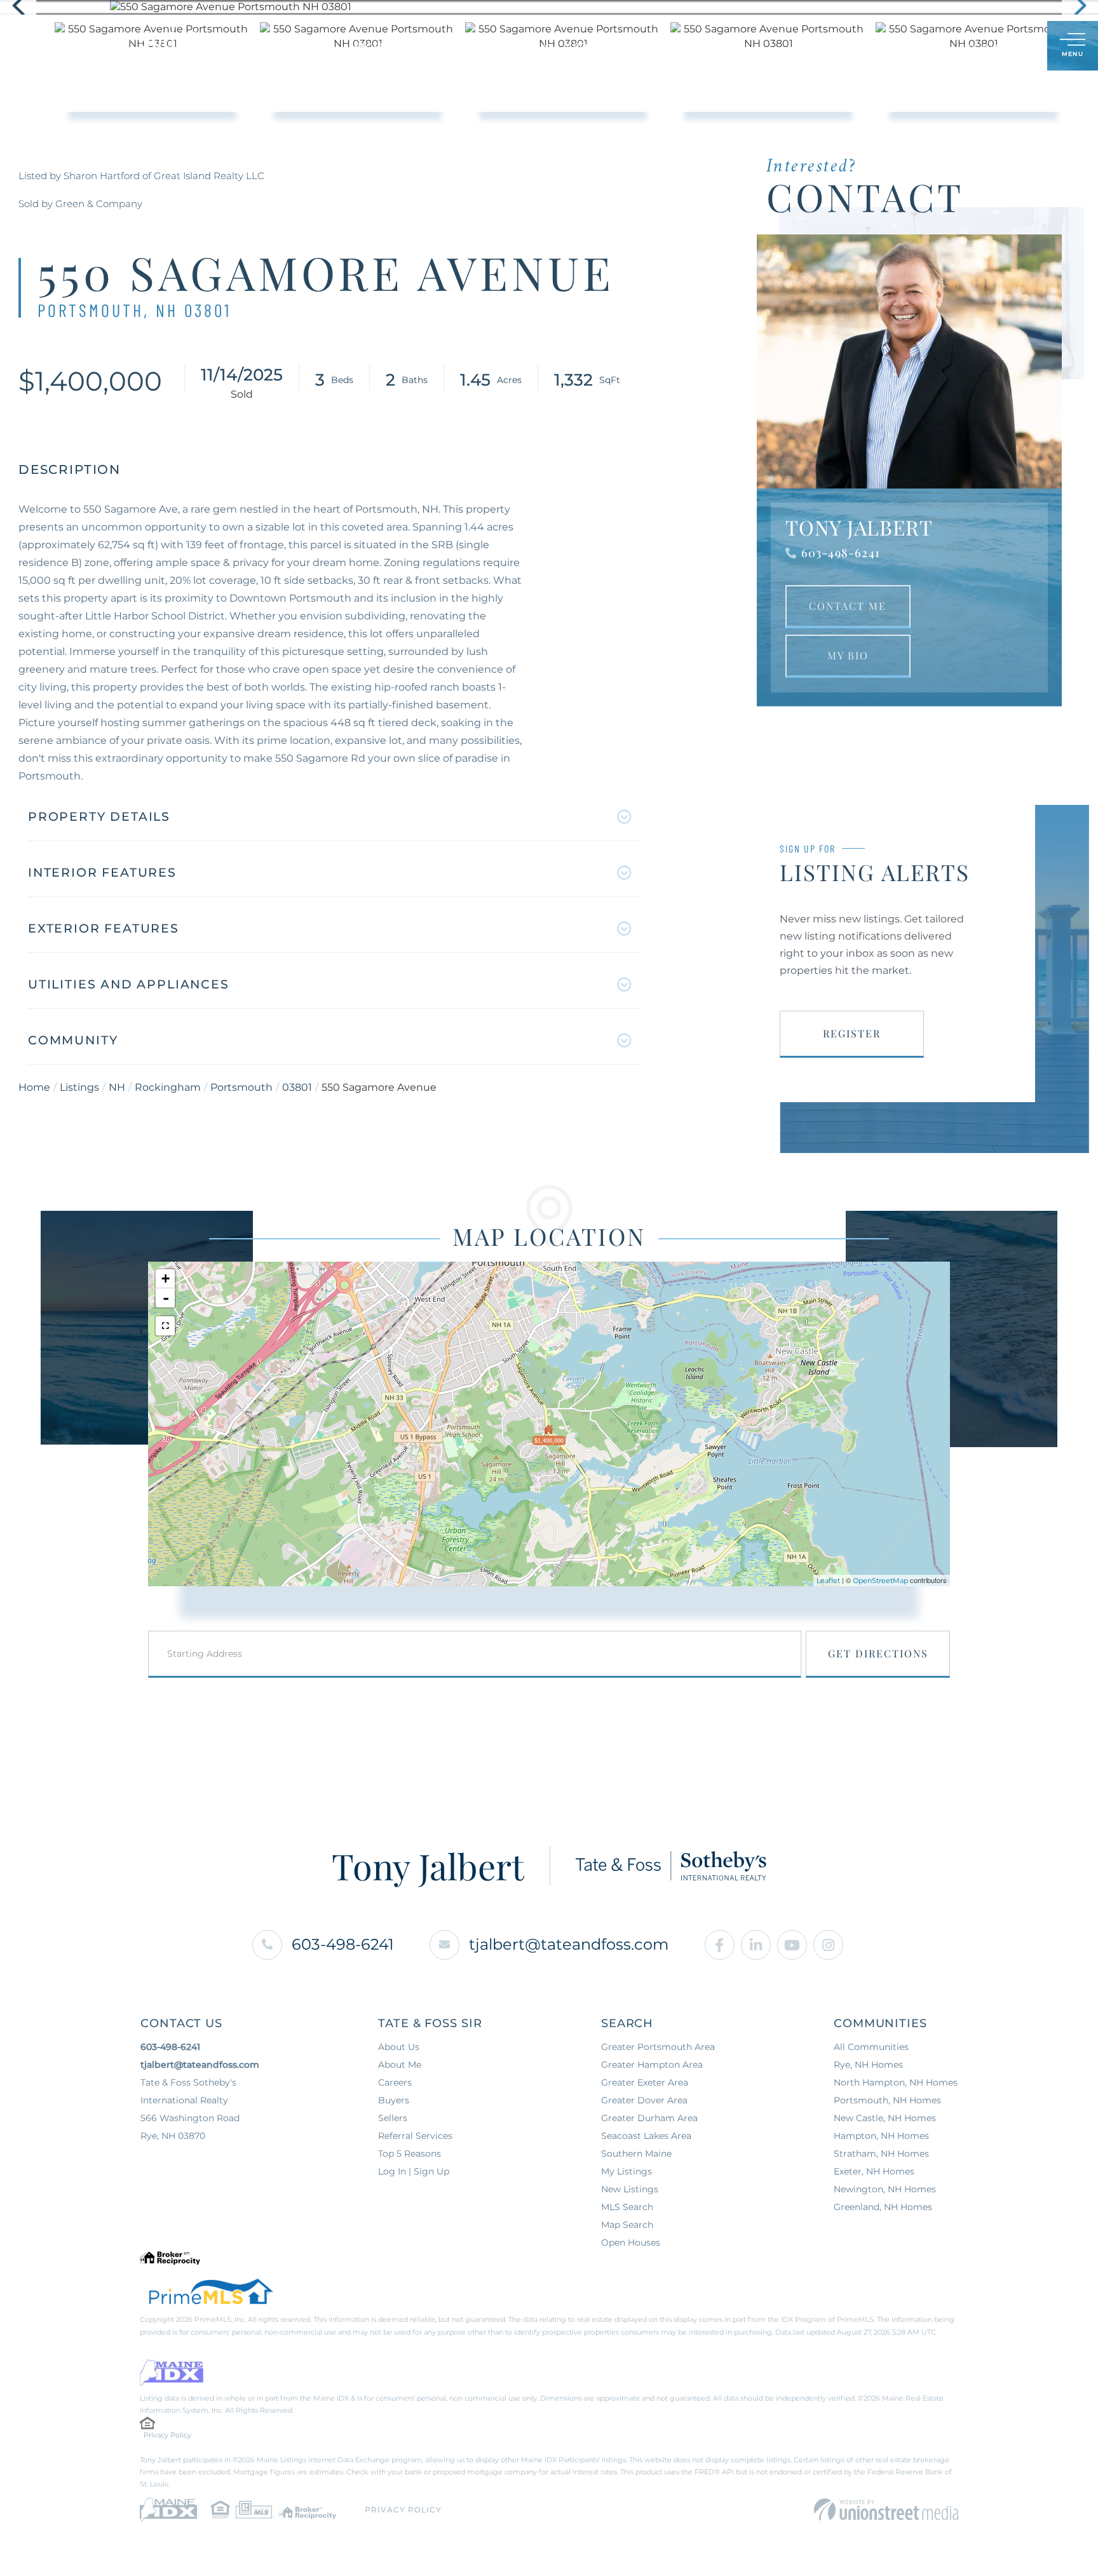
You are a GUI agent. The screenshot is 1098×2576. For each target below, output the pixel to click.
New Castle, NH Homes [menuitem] (885, 2118)
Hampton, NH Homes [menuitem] (881, 2136)
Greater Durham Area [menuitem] (649, 2118)
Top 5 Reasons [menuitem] (410, 2154)
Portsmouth (241, 1087)
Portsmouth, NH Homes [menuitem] (887, 2100)
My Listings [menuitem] (627, 2171)
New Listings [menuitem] (630, 2189)
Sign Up (1009, 47)
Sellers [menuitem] (520, 46)
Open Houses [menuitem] (631, 2242)
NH (117, 1087)
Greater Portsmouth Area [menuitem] (658, 2047)
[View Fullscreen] (165, 1326)
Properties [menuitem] (383, 46)
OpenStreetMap (880, 1581)
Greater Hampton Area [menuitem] (652, 2065)
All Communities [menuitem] (871, 2047)
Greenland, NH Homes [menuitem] (883, 2207)
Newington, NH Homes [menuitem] (885, 2189)
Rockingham (168, 1087)
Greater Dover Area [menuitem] (644, 2100)
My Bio (848, 655)
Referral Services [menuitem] (415, 2136)
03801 (297, 1087)
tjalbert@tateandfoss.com (569, 1944)
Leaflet (828, 1581)
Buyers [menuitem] (457, 46)
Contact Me (848, 606)
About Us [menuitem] (399, 2047)
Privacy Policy (167, 2435)
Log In (976, 47)
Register (852, 1033)
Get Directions (878, 1653)
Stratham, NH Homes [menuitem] (881, 2154)
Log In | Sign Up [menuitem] (414, 2171)
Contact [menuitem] (722, 46)
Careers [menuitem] (395, 2082)
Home (34, 1087)
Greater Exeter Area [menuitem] (645, 2082)
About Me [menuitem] (592, 46)
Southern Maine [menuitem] (636, 2154)
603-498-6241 (841, 553)
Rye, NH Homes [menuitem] (868, 2065)
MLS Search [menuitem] (627, 2207)
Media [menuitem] (658, 46)
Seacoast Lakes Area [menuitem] (646, 2136)
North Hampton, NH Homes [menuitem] (896, 2082)
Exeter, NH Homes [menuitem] (874, 2171)
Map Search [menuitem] (627, 2225)
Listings (79, 1087)
